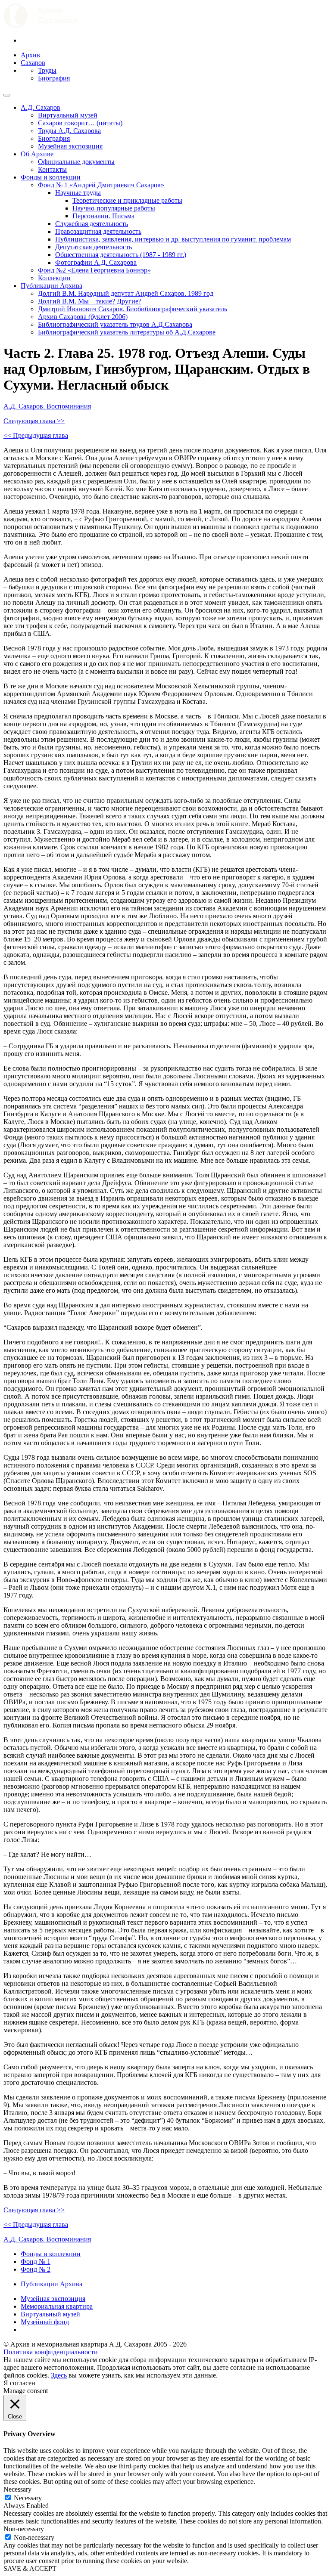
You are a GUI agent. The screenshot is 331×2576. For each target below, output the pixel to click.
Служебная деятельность (92, 224)
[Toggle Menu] (7, 95)
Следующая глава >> (34, 421)
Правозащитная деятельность (98, 231)
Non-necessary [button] (24, 2529)
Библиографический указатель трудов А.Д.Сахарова (115, 324)
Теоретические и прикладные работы (127, 200)
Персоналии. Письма (103, 216)
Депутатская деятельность (94, 247)
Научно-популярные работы (114, 208)
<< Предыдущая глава (36, 435)
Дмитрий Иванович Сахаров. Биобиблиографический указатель (133, 309)
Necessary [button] (17, 2489)
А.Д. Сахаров (41, 107)
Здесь (59, 2375)
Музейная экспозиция (70, 146)
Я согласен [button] (19, 2383)
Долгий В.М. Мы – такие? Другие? (90, 301)
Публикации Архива (52, 286)
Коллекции (54, 278)
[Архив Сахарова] (41, 26)
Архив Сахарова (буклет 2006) (83, 317)
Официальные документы (76, 162)
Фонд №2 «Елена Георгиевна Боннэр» (94, 270)
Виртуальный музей (68, 115)
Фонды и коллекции (51, 177)
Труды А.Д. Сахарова (69, 131)
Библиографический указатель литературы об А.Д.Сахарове (127, 332)
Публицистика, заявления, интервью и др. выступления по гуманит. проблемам (173, 239)
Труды (47, 70)
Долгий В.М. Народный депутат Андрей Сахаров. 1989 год (126, 293)
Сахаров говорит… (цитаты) (80, 123)
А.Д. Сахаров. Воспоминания (47, 406)
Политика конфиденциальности (51, 2352)
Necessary (28, 2498)
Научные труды (78, 193)
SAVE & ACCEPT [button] (30, 2568)
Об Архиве (37, 154)
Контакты (52, 169)
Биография (54, 78)
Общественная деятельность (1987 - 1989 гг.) (121, 255)
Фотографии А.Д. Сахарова (96, 262)
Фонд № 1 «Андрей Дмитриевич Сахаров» (101, 185)
